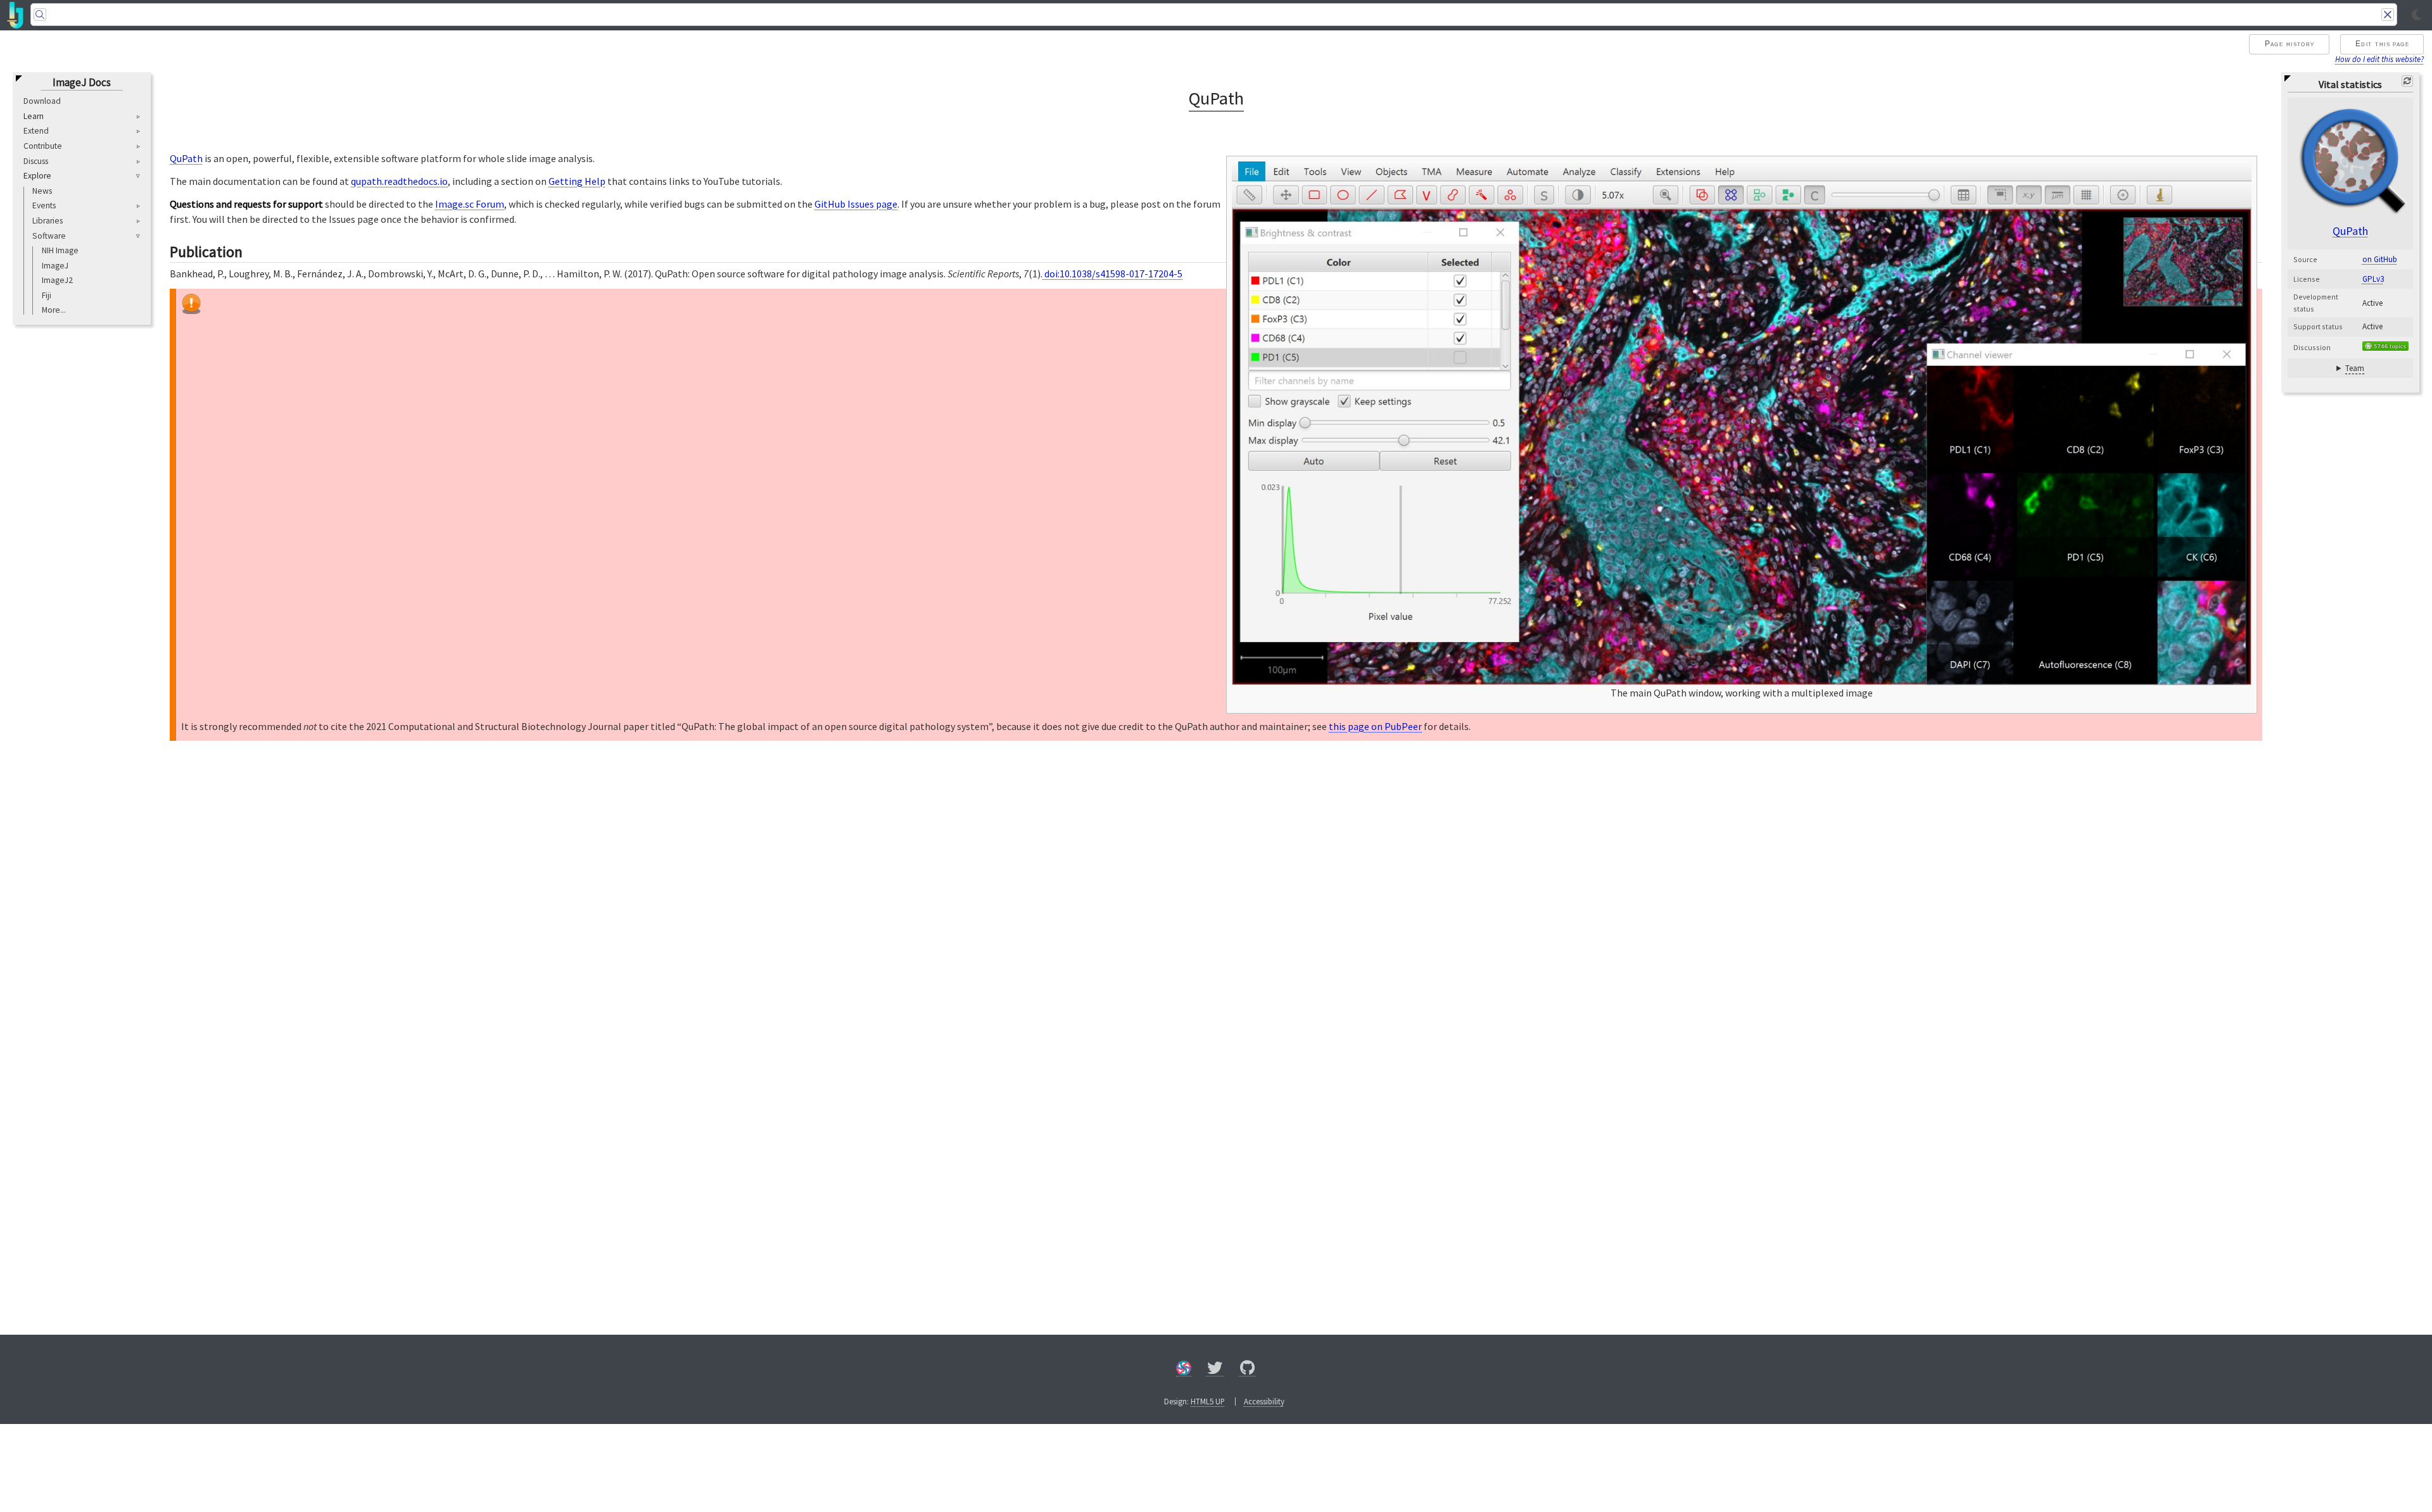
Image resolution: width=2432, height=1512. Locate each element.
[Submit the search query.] (40, 15)
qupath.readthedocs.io (399, 181)
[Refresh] (2407, 81)
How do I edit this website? (2379, 59)
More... (54, 310)
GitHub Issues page (856, 204)
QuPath (2350, 231)
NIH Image (60, 250)
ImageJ (55, 266)
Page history (2290, 44)
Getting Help (577, 181)
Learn (34, 117)
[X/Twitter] (1215, 1370)
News (42, 191)
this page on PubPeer (1375, 726)
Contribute (43, 146)
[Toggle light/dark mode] (2417, 15)
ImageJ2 (57, 280)
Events (44, 205)
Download (42, 101)
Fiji (47, 295)
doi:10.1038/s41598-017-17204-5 (1112, 274)
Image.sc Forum (470, 204)
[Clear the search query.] (2388, 15)
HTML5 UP (1208, 1401)
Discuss (36, 161)
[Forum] (1184, 1370)
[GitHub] (1248, 1370)
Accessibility (1264, 1401)
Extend (36, 131)
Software (49, 236)
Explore (37, 176)
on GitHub (2380, 259)
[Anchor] (253, 250)
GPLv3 (2373, 279)
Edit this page (2382, 44)
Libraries (47, 221)
